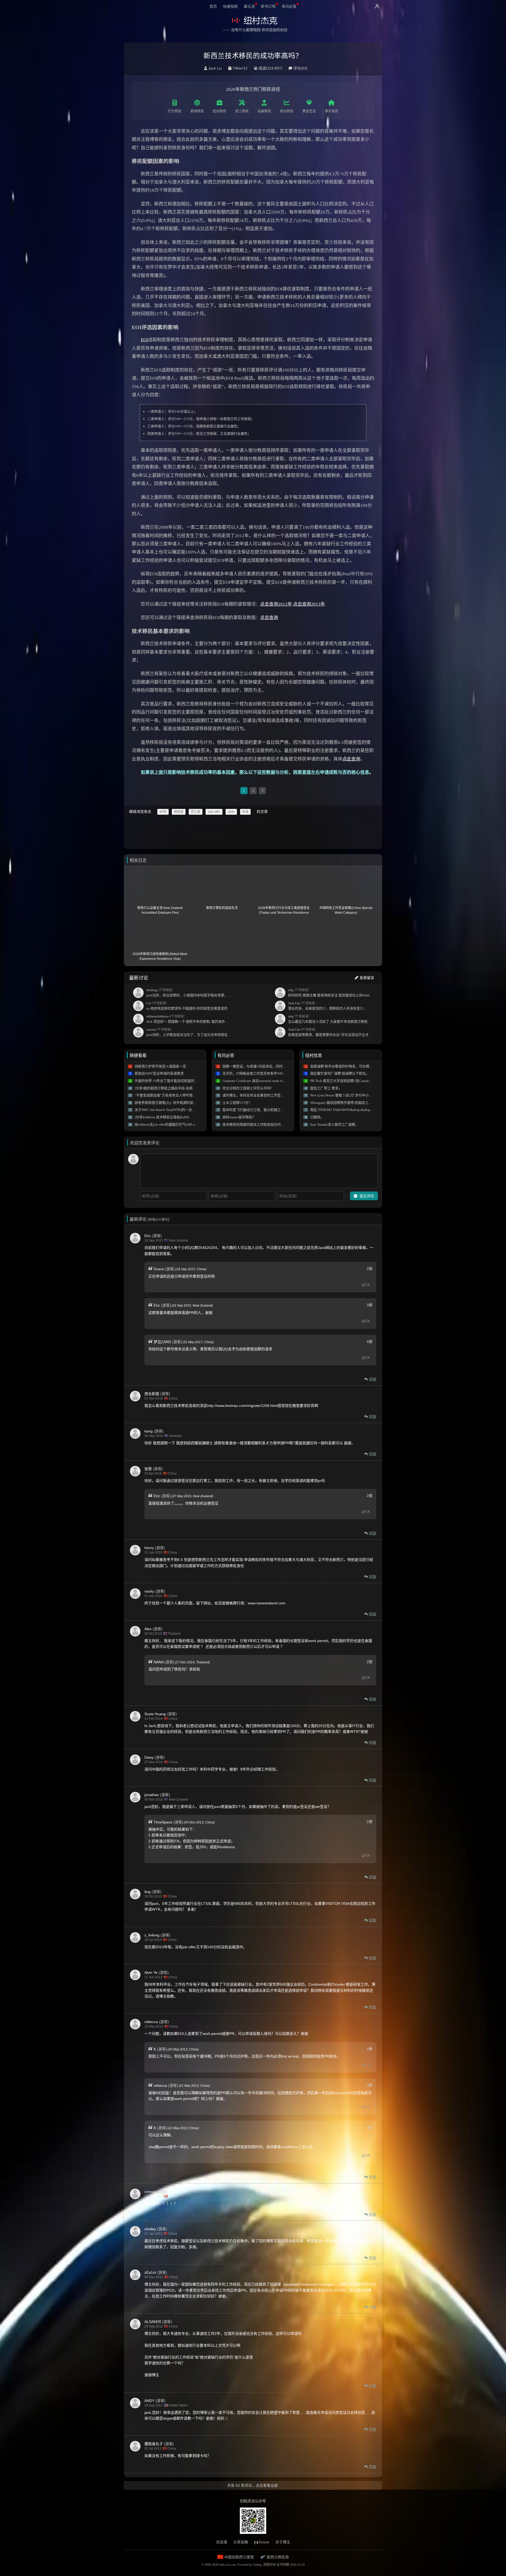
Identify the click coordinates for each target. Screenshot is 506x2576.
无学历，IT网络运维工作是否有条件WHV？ (255, 1073)
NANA (159, 1662)
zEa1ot (150, 2272)
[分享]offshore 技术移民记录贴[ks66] (162, 1117)
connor (150, 2192)
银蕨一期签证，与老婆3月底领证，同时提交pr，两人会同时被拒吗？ (274, 1066)
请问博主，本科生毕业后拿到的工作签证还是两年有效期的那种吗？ (274, 1095)
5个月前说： (190, 1032)
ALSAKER (153, 2322)
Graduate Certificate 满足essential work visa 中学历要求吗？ (266, 1081)
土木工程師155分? (236, 1103)
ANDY (149, 2401)
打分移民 (175, 111)
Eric (148, 1236)
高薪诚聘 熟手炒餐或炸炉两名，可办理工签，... (346, 1066)
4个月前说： (190, 1019)
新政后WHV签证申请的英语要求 (159, 1073)
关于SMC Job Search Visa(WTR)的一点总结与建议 (172, 1110)
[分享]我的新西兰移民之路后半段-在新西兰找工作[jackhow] (179, 1088)
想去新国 (152, 1394)
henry (149, 1548)
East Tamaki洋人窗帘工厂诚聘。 (334, 1124)
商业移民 (287, 111)
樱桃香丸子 (154, 2444)
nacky (149, 1591)
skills (231, 812)
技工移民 (242, 111)
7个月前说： (329, 993)
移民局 (179, 812)
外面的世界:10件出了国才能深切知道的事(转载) (171, 1081)
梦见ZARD (162, 1342)
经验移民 (220, 111)
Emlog (257, 2565)
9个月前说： (332, 1032)
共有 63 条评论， (252, 2485)
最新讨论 (139, 978)
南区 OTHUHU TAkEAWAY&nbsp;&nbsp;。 (342, 1110)
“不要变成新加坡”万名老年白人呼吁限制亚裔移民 (172, 1095)
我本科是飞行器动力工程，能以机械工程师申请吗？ (262, 1110)
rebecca (151, 2022)
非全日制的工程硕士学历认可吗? (247, 1088)
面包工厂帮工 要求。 (326, 1088)
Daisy (149, 1757)
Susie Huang (155, 1714)
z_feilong (152, 1935)
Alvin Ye (151, 1972)
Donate (264, 2542)
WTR (163, 812)
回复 (372, 1379)
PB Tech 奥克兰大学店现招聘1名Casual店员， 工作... (350, 1081)
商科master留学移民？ (239, 1117)
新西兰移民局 (277, 2557)
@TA (366, 1285)
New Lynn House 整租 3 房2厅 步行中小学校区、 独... (350, 1095)
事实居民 (332, 111)
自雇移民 (264, 111)
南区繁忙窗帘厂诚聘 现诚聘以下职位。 (340, 1073)
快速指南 (230, 6)
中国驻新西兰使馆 (239, 2557)
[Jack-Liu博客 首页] (254, 21)
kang (149, 1431)
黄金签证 (309, 111)
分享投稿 (241, 2542)
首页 (213, 6)
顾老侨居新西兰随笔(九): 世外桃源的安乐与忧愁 (171, 1103)
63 (304, 68)
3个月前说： (187, 1006)
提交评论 (366, 1196)
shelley (150, 2229)
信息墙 (222, 2542)
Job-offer (214, 812)
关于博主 (283, 2542)
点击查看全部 (267, 2485)
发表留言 (366, 978)
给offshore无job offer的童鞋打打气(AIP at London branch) (177, 1124)
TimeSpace (163, 1822)
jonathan (152, 1795)
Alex (148, 1629)
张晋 (148, 1469)
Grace (159, 1269)
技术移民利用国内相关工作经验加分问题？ (255, 1124)
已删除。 (317, 1117)
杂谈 (245, 812)
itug (147, 1892)
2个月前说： (190, 993)
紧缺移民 (197, 111)
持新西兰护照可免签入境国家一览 (160, 1066)
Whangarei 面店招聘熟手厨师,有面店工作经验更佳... (349, 1103)
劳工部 (196, 812)
